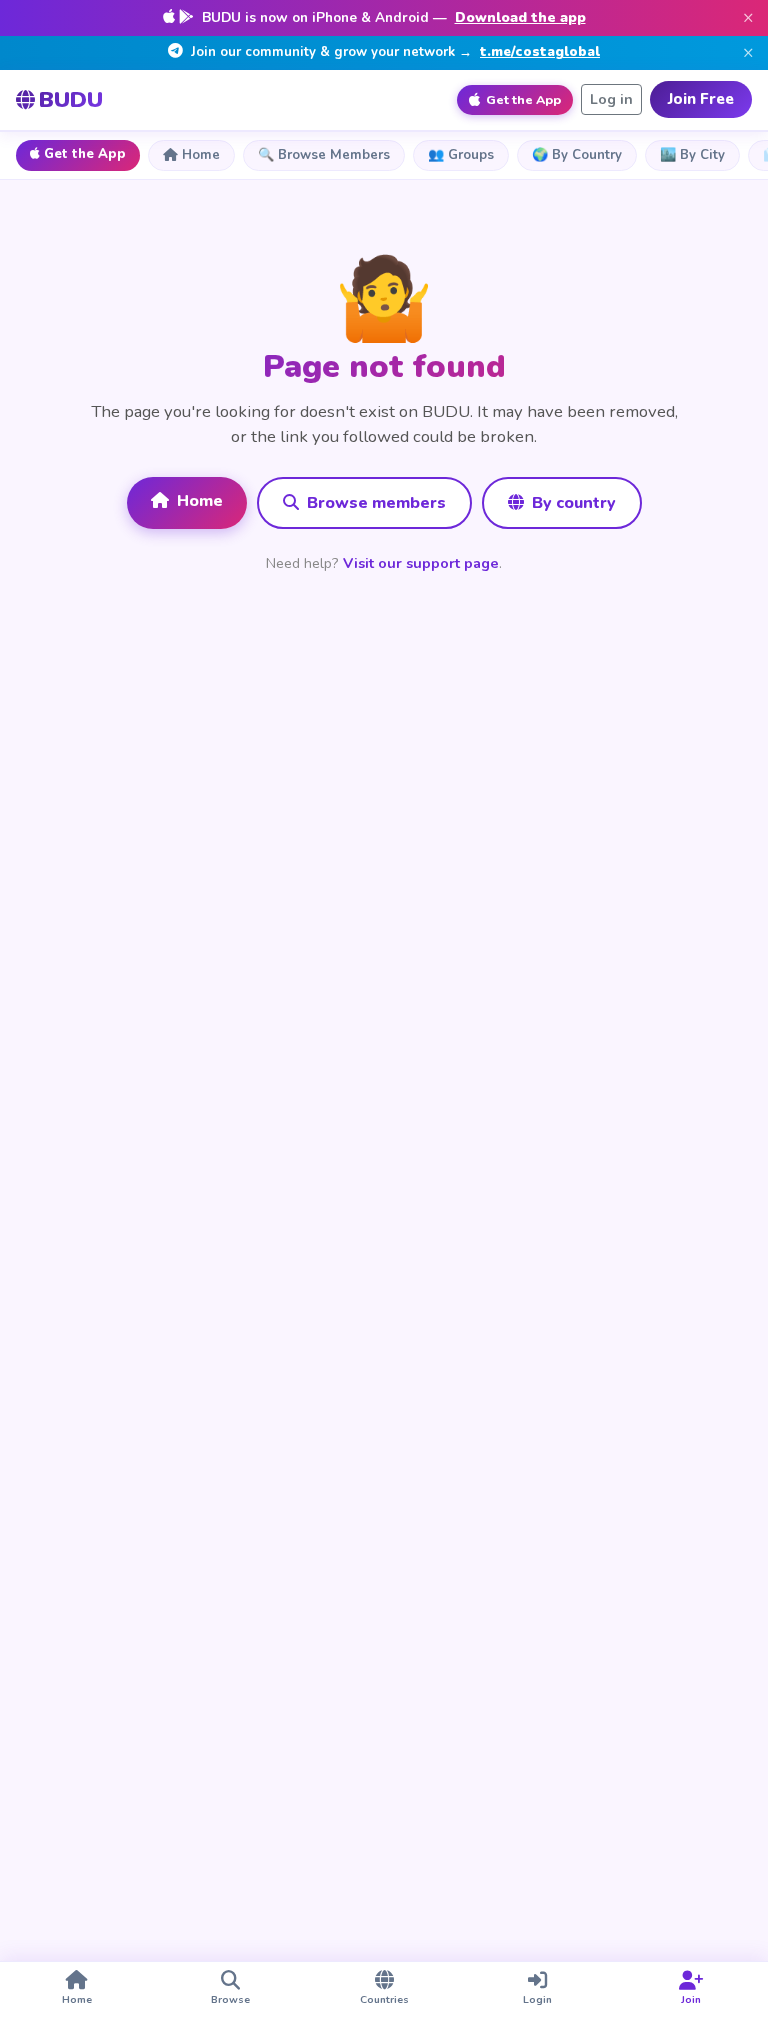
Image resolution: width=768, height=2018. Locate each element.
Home (201, 155)
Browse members (374, 503)
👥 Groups (461, 155)
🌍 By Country (577, 155)
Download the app (520, 17)
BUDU (71, 99)
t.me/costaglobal (540, 52)
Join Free (701, 99)
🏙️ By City (692, 155)
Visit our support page (421, 563)
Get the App (85, 154)
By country (572, 503)
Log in (611, 99)
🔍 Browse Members (324, 155)
